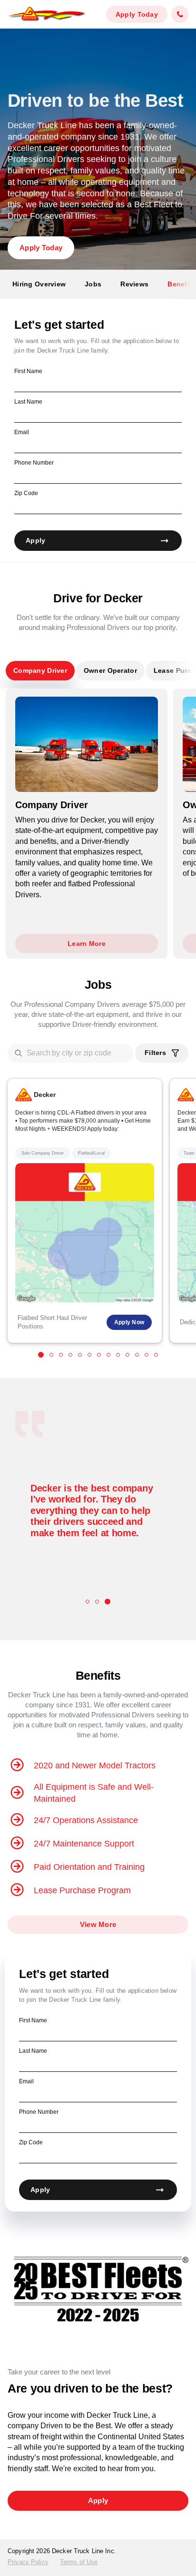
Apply (35, 540)
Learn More (87, 943)
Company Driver (40, 670)
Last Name (28, 402)
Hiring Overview (39, 284)
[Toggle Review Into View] (88, 1602)
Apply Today (137, 14)
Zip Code (26, 493)
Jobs (93, 284)
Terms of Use (79, 2562)
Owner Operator (110, 670)
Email (22, 432)
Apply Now (129, 1322)
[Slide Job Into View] (41, 1355)
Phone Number (34, 463)
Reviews (134, 284)
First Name (28, 371)
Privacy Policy (28, 2562)
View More (98, 1924)
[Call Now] (180, 15)
